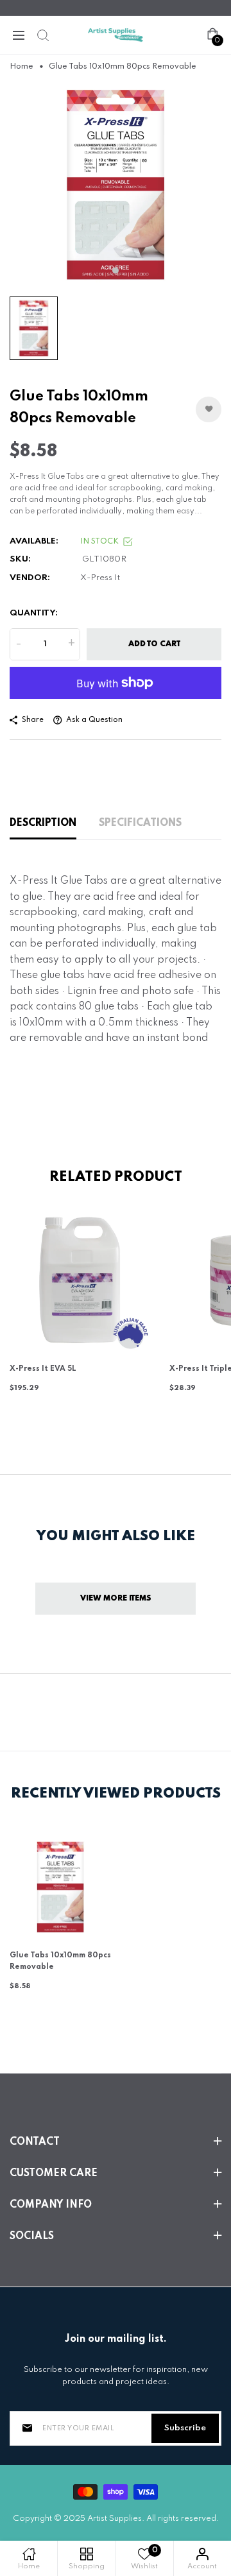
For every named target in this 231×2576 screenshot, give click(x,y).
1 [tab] (116, 270)
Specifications (140, 823)
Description (43, 823)
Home (21, 67)
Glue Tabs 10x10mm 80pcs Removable (60, 1961)
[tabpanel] (116, 184)
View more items (116, 1599)
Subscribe (185, 2428)
